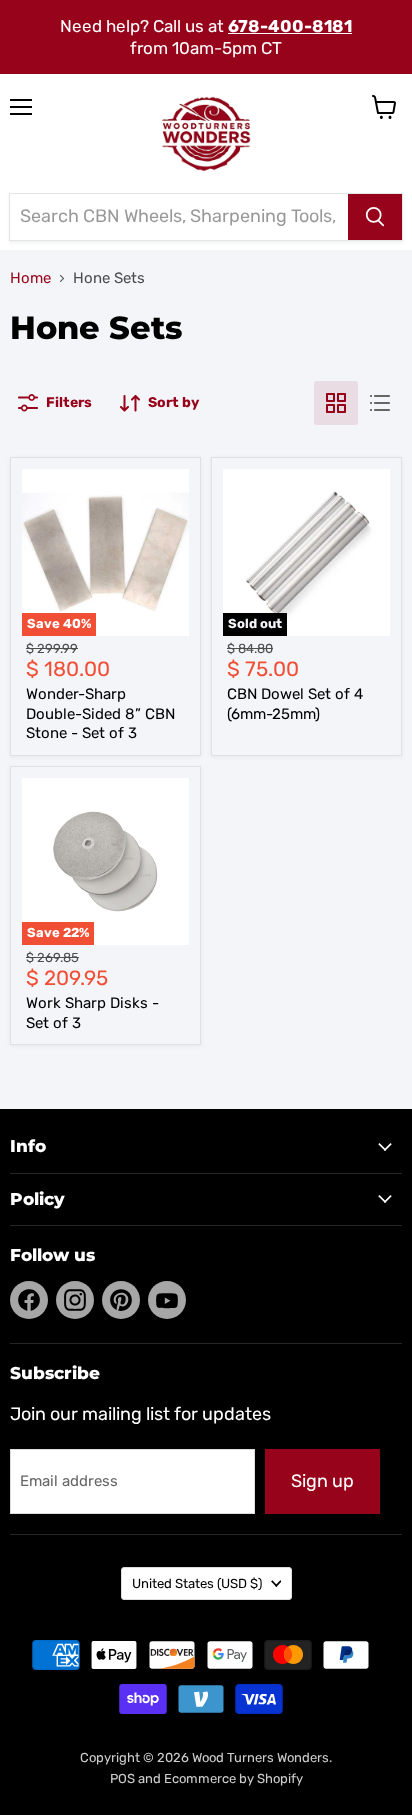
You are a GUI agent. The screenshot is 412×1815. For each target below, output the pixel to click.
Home (30, 278)
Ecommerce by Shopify (233, 1778)
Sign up (322, 1481)
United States (197, 1583)
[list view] (380, 403)
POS (122, 1778)
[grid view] (336, 403)
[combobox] (179, 217)
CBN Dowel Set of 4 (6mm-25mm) (295, 704)
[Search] (375, 217)
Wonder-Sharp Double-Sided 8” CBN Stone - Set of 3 (100, 713)
